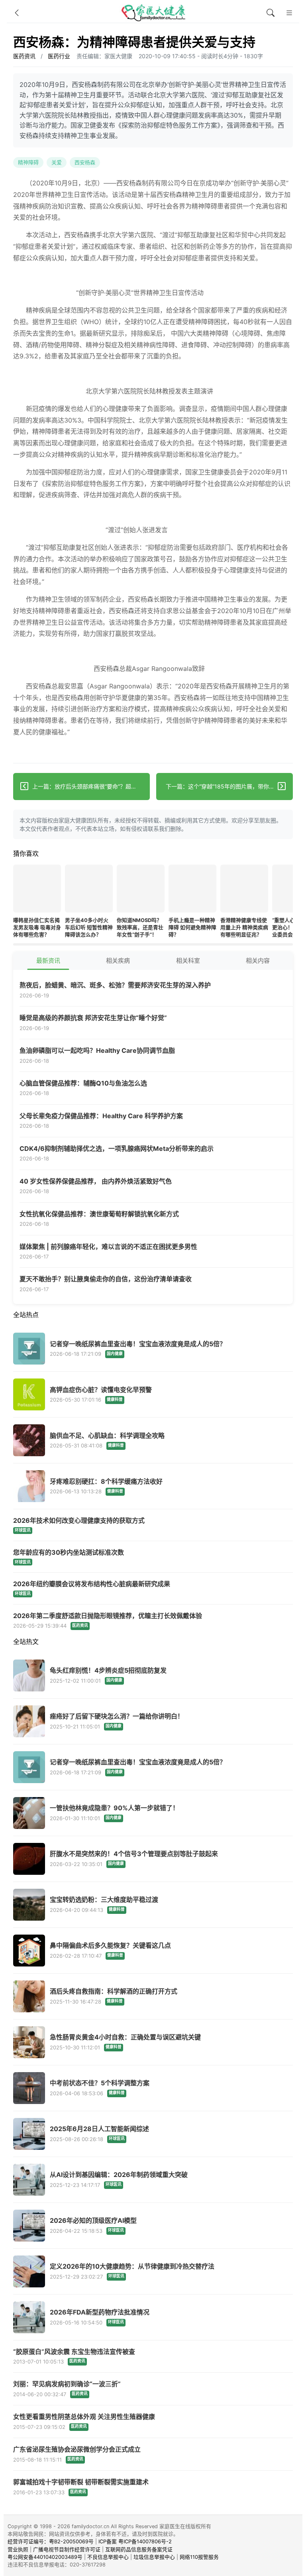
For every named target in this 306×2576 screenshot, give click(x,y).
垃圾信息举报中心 (154, 2557)
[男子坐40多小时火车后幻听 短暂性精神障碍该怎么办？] (89, 890)
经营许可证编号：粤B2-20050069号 (51, 2542)
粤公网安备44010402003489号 (45, 2557)
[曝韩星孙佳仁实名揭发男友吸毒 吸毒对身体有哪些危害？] (37, 890)
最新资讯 (48, 961)
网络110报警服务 (199, 2557)
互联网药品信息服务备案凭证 (139, 2549)
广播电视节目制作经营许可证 (67, 2549)
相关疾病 (118, 961)
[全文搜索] (271, 13)
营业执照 (18, 2549)
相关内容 (258, 961)
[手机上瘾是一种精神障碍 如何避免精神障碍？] (192, 890)
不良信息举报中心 (108, 2557)
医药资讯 (24, 56)
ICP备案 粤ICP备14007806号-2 (135, 2542)
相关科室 (188, 961)
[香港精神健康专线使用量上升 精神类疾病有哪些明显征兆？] (244, 890)
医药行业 (59, 56)
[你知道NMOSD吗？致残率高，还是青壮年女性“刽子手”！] (141, 890)
